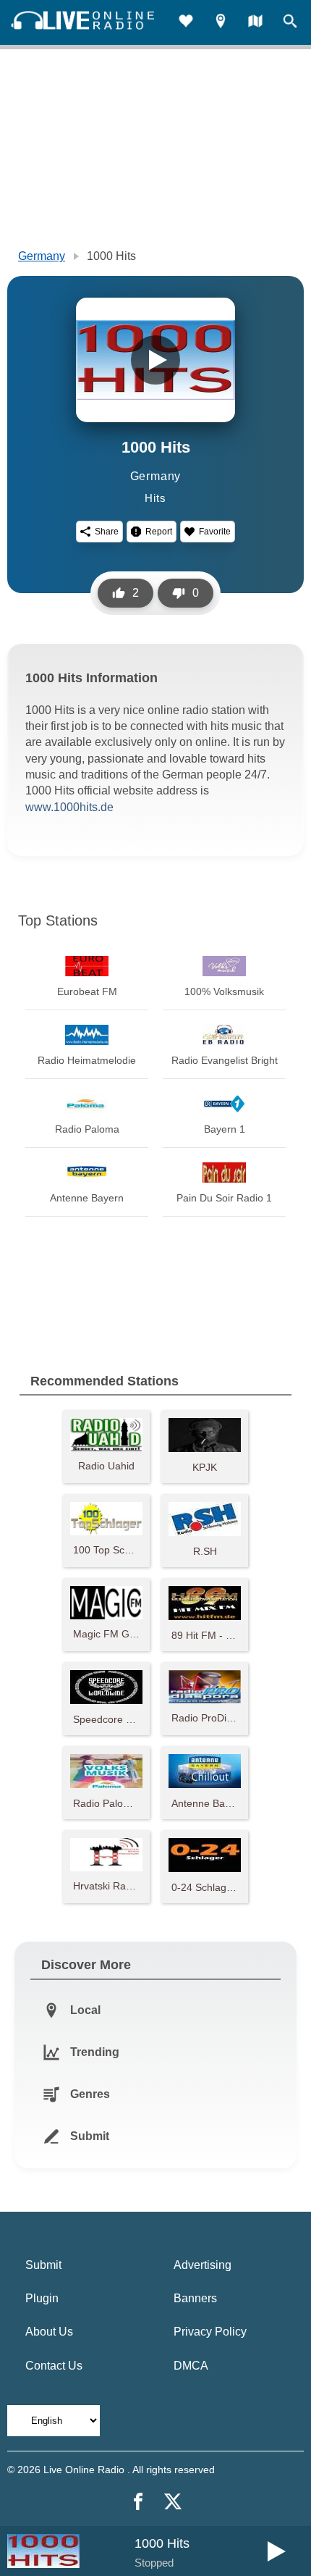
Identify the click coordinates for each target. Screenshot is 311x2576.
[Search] (290, 23)
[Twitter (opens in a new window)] (173, 2501)
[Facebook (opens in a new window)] (138, 2501)
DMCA (191, 2366)
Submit (43, 2265)
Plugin (42, 2298)
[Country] (255, 23)
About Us (49, 2332)
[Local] (221, 23)
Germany (42, 256)
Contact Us (54, 2366)
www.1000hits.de (69, 807)
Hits (155, 498)
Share (107, 532)
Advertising (203, 2265)
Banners (195, 2298)
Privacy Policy (210, 2332)
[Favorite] (186, 23)
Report (159, 532)
